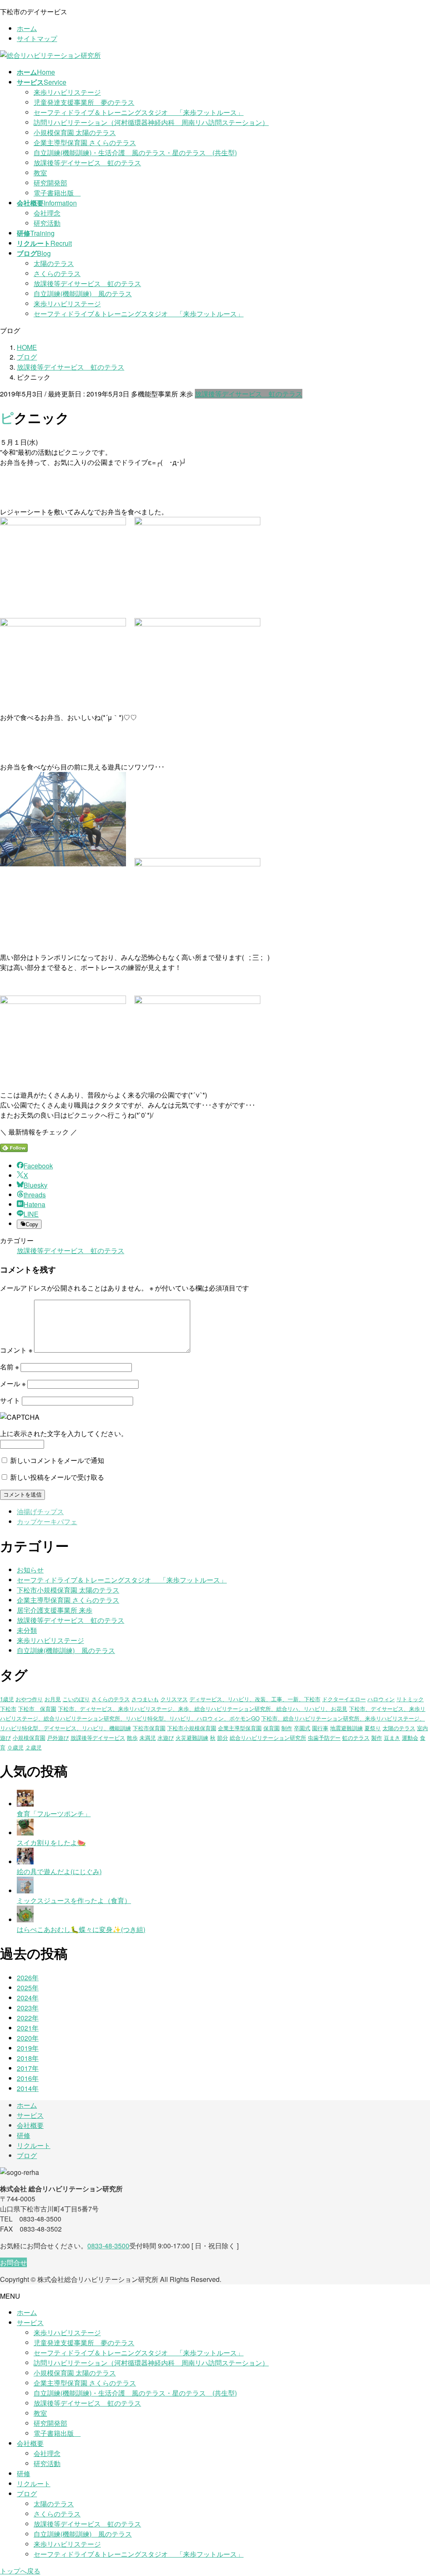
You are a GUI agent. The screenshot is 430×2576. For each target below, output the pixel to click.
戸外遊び (58, 1738)
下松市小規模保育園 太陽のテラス (68, 1590)
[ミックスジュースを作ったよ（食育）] (25, 1891)
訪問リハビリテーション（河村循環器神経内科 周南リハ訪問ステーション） (151, 122)
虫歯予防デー (324, 1738)
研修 (24, 2135)
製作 (377, 1738)
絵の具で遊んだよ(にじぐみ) (59, 1871)
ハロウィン (381, 1699)
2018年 (28, 2058)
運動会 (410, 1738)
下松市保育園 (149, 1728)
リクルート (34, 2145)
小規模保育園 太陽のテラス (75, 132)
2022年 (28, 2018)
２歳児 (33, 1747)
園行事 (320, 1728)
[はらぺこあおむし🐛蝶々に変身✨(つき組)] (25, 1920)
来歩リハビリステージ (67, 92)
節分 (223, 1738)
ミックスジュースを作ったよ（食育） (74, 1900)
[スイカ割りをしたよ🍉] (25, 1833)
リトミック (410, 1699)
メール (13, 1383)
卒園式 (302, 1728)
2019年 (28, 2048)
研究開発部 (50, 183)
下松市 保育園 (37, 1709)
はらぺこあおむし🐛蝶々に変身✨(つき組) (81, 1929)
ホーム (27, 28)
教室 (40, 173)
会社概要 (30, 2125)
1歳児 (7, 1699)
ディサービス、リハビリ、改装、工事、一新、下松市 (255, 1699)
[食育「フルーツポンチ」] (25, 1804)
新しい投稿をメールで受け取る (57, 1477)
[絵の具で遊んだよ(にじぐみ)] (25, 1862)
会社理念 (47, 213)
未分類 (27, 1630)
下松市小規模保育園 (192, 1728)
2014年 (28, 2088)
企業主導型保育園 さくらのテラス (85, 142)
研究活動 (47, 223)
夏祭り (373, 1728)
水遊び (166, 1738)
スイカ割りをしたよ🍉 (51, 1842)
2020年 (28, 2038)
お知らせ (30, 1570)
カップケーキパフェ (47, 1521)
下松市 (8, 1709)
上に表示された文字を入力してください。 (64, 1433)
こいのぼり (76, 1699)
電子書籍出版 (57, 193)
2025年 (28, 1988)
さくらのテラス (57, 273)
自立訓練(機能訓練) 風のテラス (83, 293)
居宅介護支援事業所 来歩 (55, 1610)
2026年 (28, 1978)
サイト (10, 1400)
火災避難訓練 (192, 1738)
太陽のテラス (54, 263)
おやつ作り (29, 1699)
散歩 (132, 1738)
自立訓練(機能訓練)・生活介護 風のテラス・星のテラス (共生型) (135, 153)
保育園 (271, 1728)
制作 (287, 1728)
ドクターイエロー (344, 1699)
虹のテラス (356, 1738)
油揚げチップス (40, 1511)
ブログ (27, 2155)
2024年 (28, 1998)
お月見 (53, 1699)
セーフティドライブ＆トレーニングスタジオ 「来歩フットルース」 (139, 112)
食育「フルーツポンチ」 (54, 1813)
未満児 (148, 1738)
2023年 (28, 2008)
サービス (30, 2115)
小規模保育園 (29, 1738)
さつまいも (145, 1699)
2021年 (28, 2028)
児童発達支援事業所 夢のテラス (84, 102)
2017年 (28, 2068)
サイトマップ (37, 38)
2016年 (28, 2078)
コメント (16, 1350)
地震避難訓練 (346, 1728)
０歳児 (15, 1747)
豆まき (392, 1738)
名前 (9, 1367)
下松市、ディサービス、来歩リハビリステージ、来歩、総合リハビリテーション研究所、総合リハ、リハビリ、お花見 (203, 1709)
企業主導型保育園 (240, 1728)
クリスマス (174, 1699)
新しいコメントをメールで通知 (57, 1460)
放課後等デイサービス (98, 1738)
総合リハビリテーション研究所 (268, 1738)
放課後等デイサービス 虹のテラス (87, 163)
